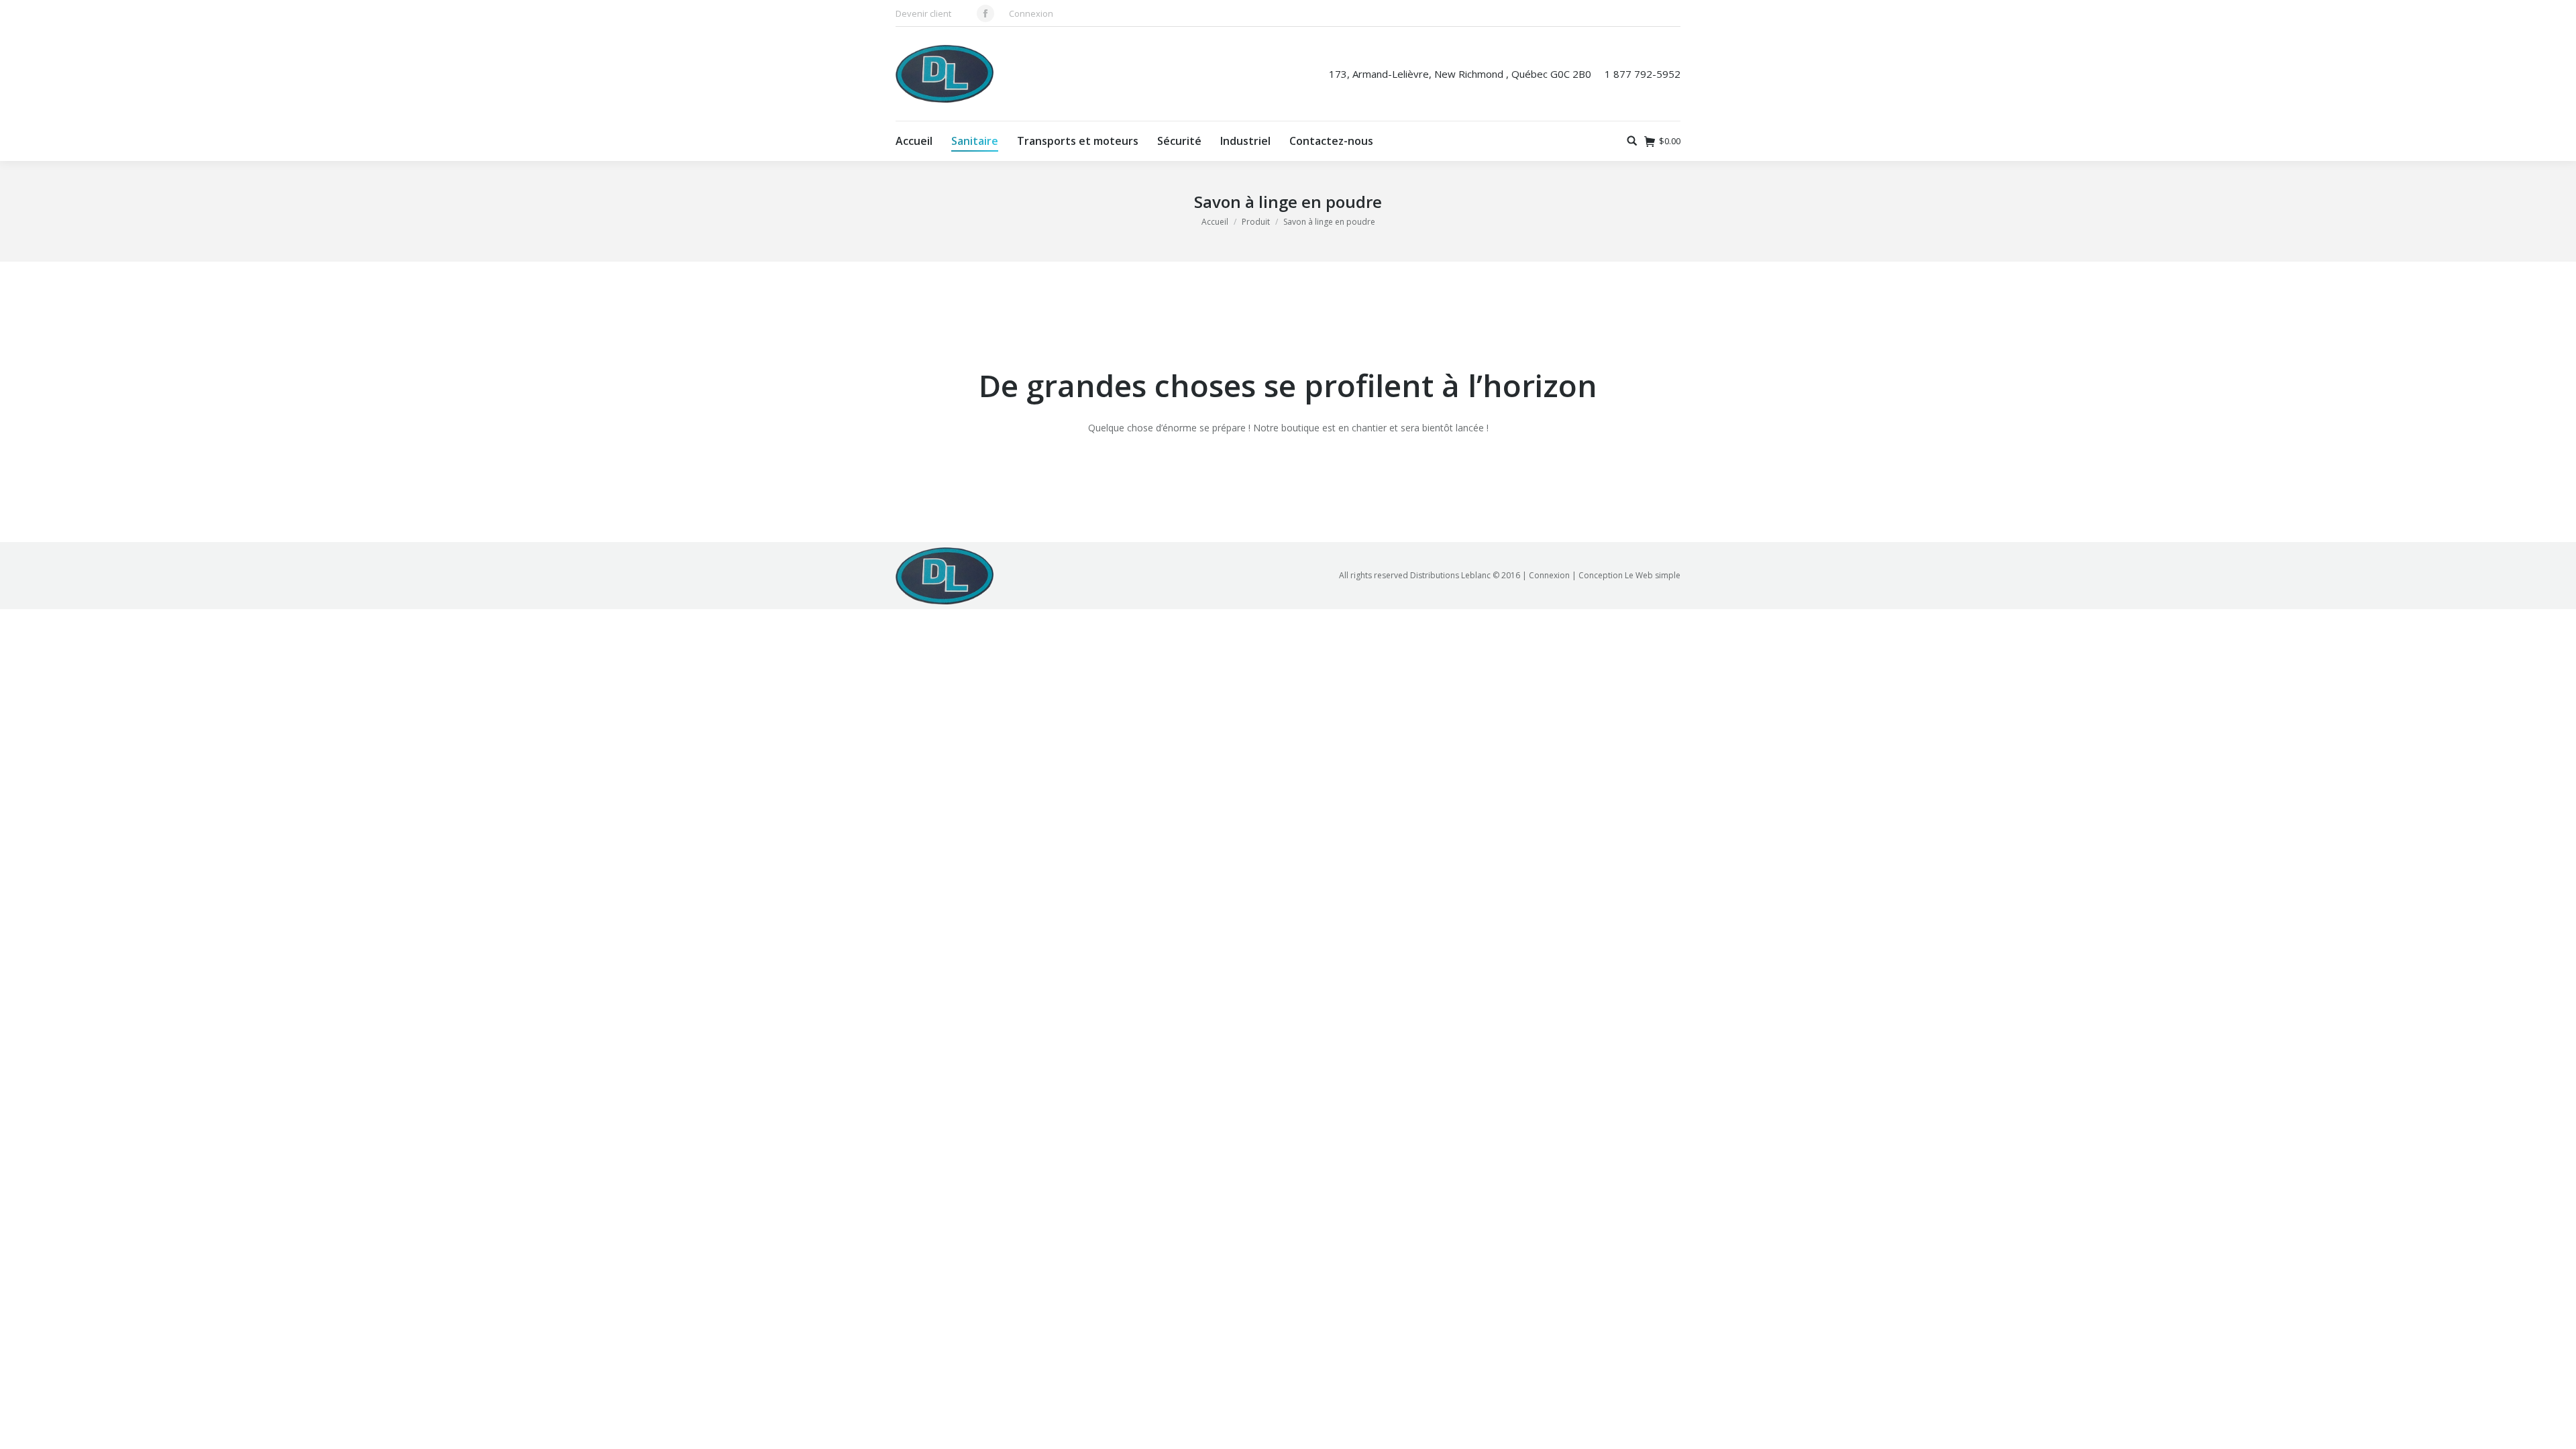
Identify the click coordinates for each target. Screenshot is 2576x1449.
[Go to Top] (2555, 1428)
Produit (1256, 222)
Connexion (1031, 13)
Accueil (1215, 222)
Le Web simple (1653, 575)
